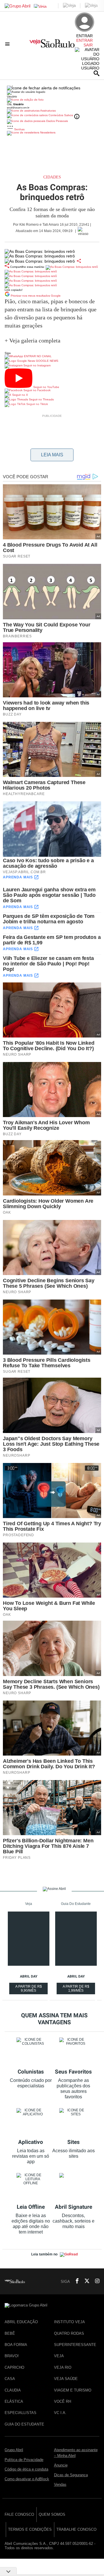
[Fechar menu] (44, 88)
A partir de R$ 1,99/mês (77, 1989)
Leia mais (52, 455)
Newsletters (47, 132)
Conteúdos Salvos (61, 115)
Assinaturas (48, 111)
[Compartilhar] (79, 261)
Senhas (19, 129)
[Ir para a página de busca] (96, 73)
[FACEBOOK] (75, 2281)
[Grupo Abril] (17, 6)
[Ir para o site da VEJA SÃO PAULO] (52, 46)
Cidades (52, 177)
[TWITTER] (85, 2281)
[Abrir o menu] (8, 44)
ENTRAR (84, 40)
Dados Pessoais (57, 121)
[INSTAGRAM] (95, 2281)
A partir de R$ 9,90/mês (29, 1989)
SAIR (88, 45)
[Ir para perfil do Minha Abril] (52, 100)
